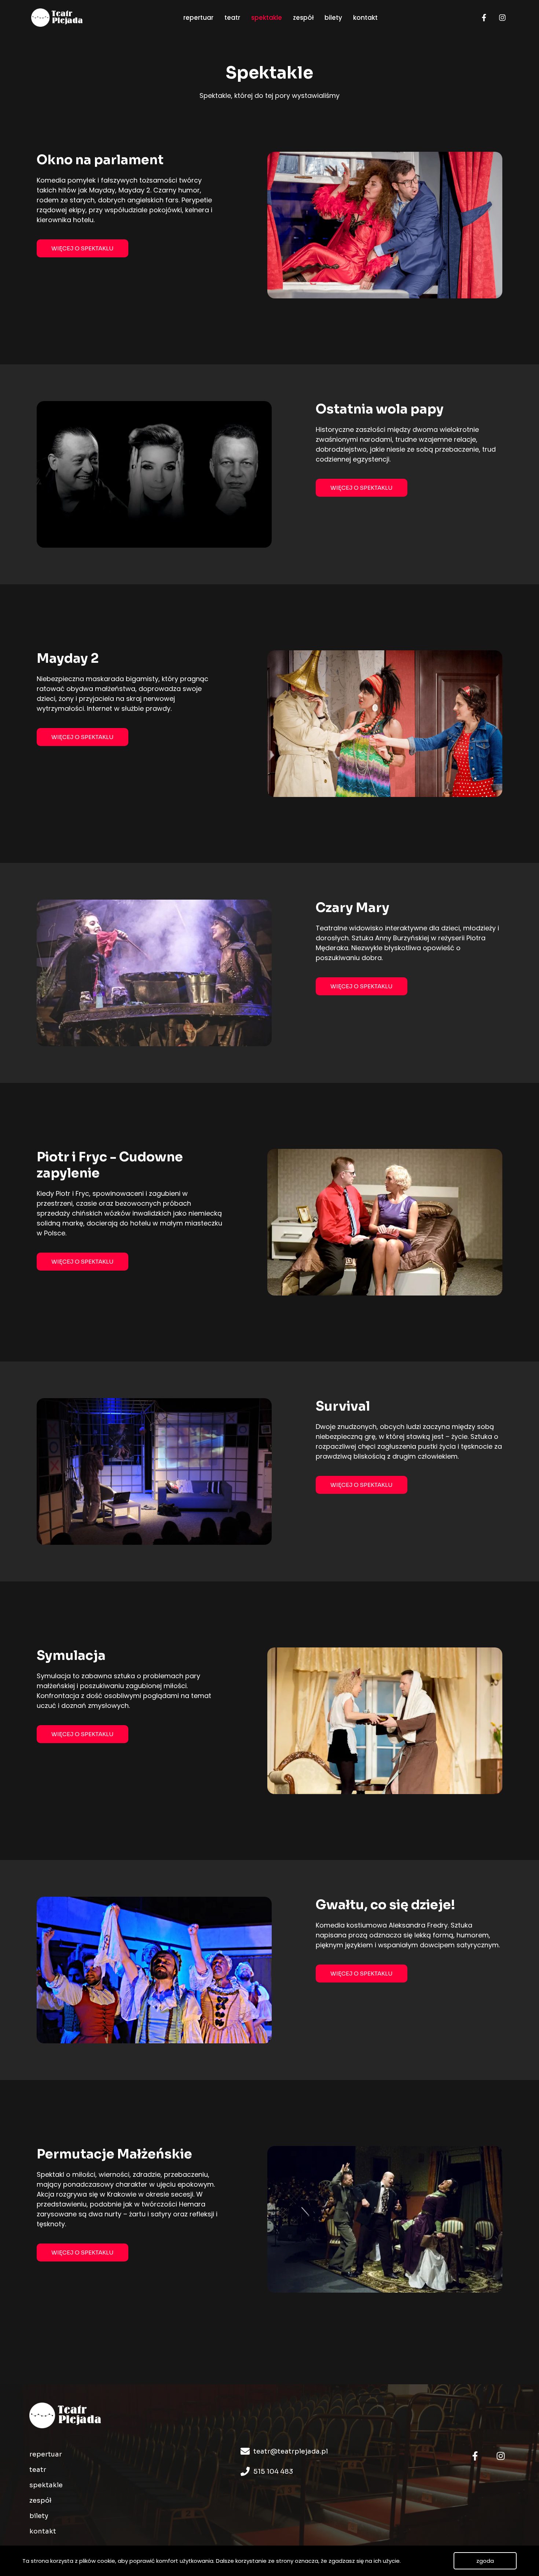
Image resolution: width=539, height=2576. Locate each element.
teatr (38, 2470)
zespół (40, 2500)
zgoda (485, 2561)
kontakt (43, 2531)
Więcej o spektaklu (82, 248)
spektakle (46, 2485)
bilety (39, 2516)
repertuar (46, 2454)
